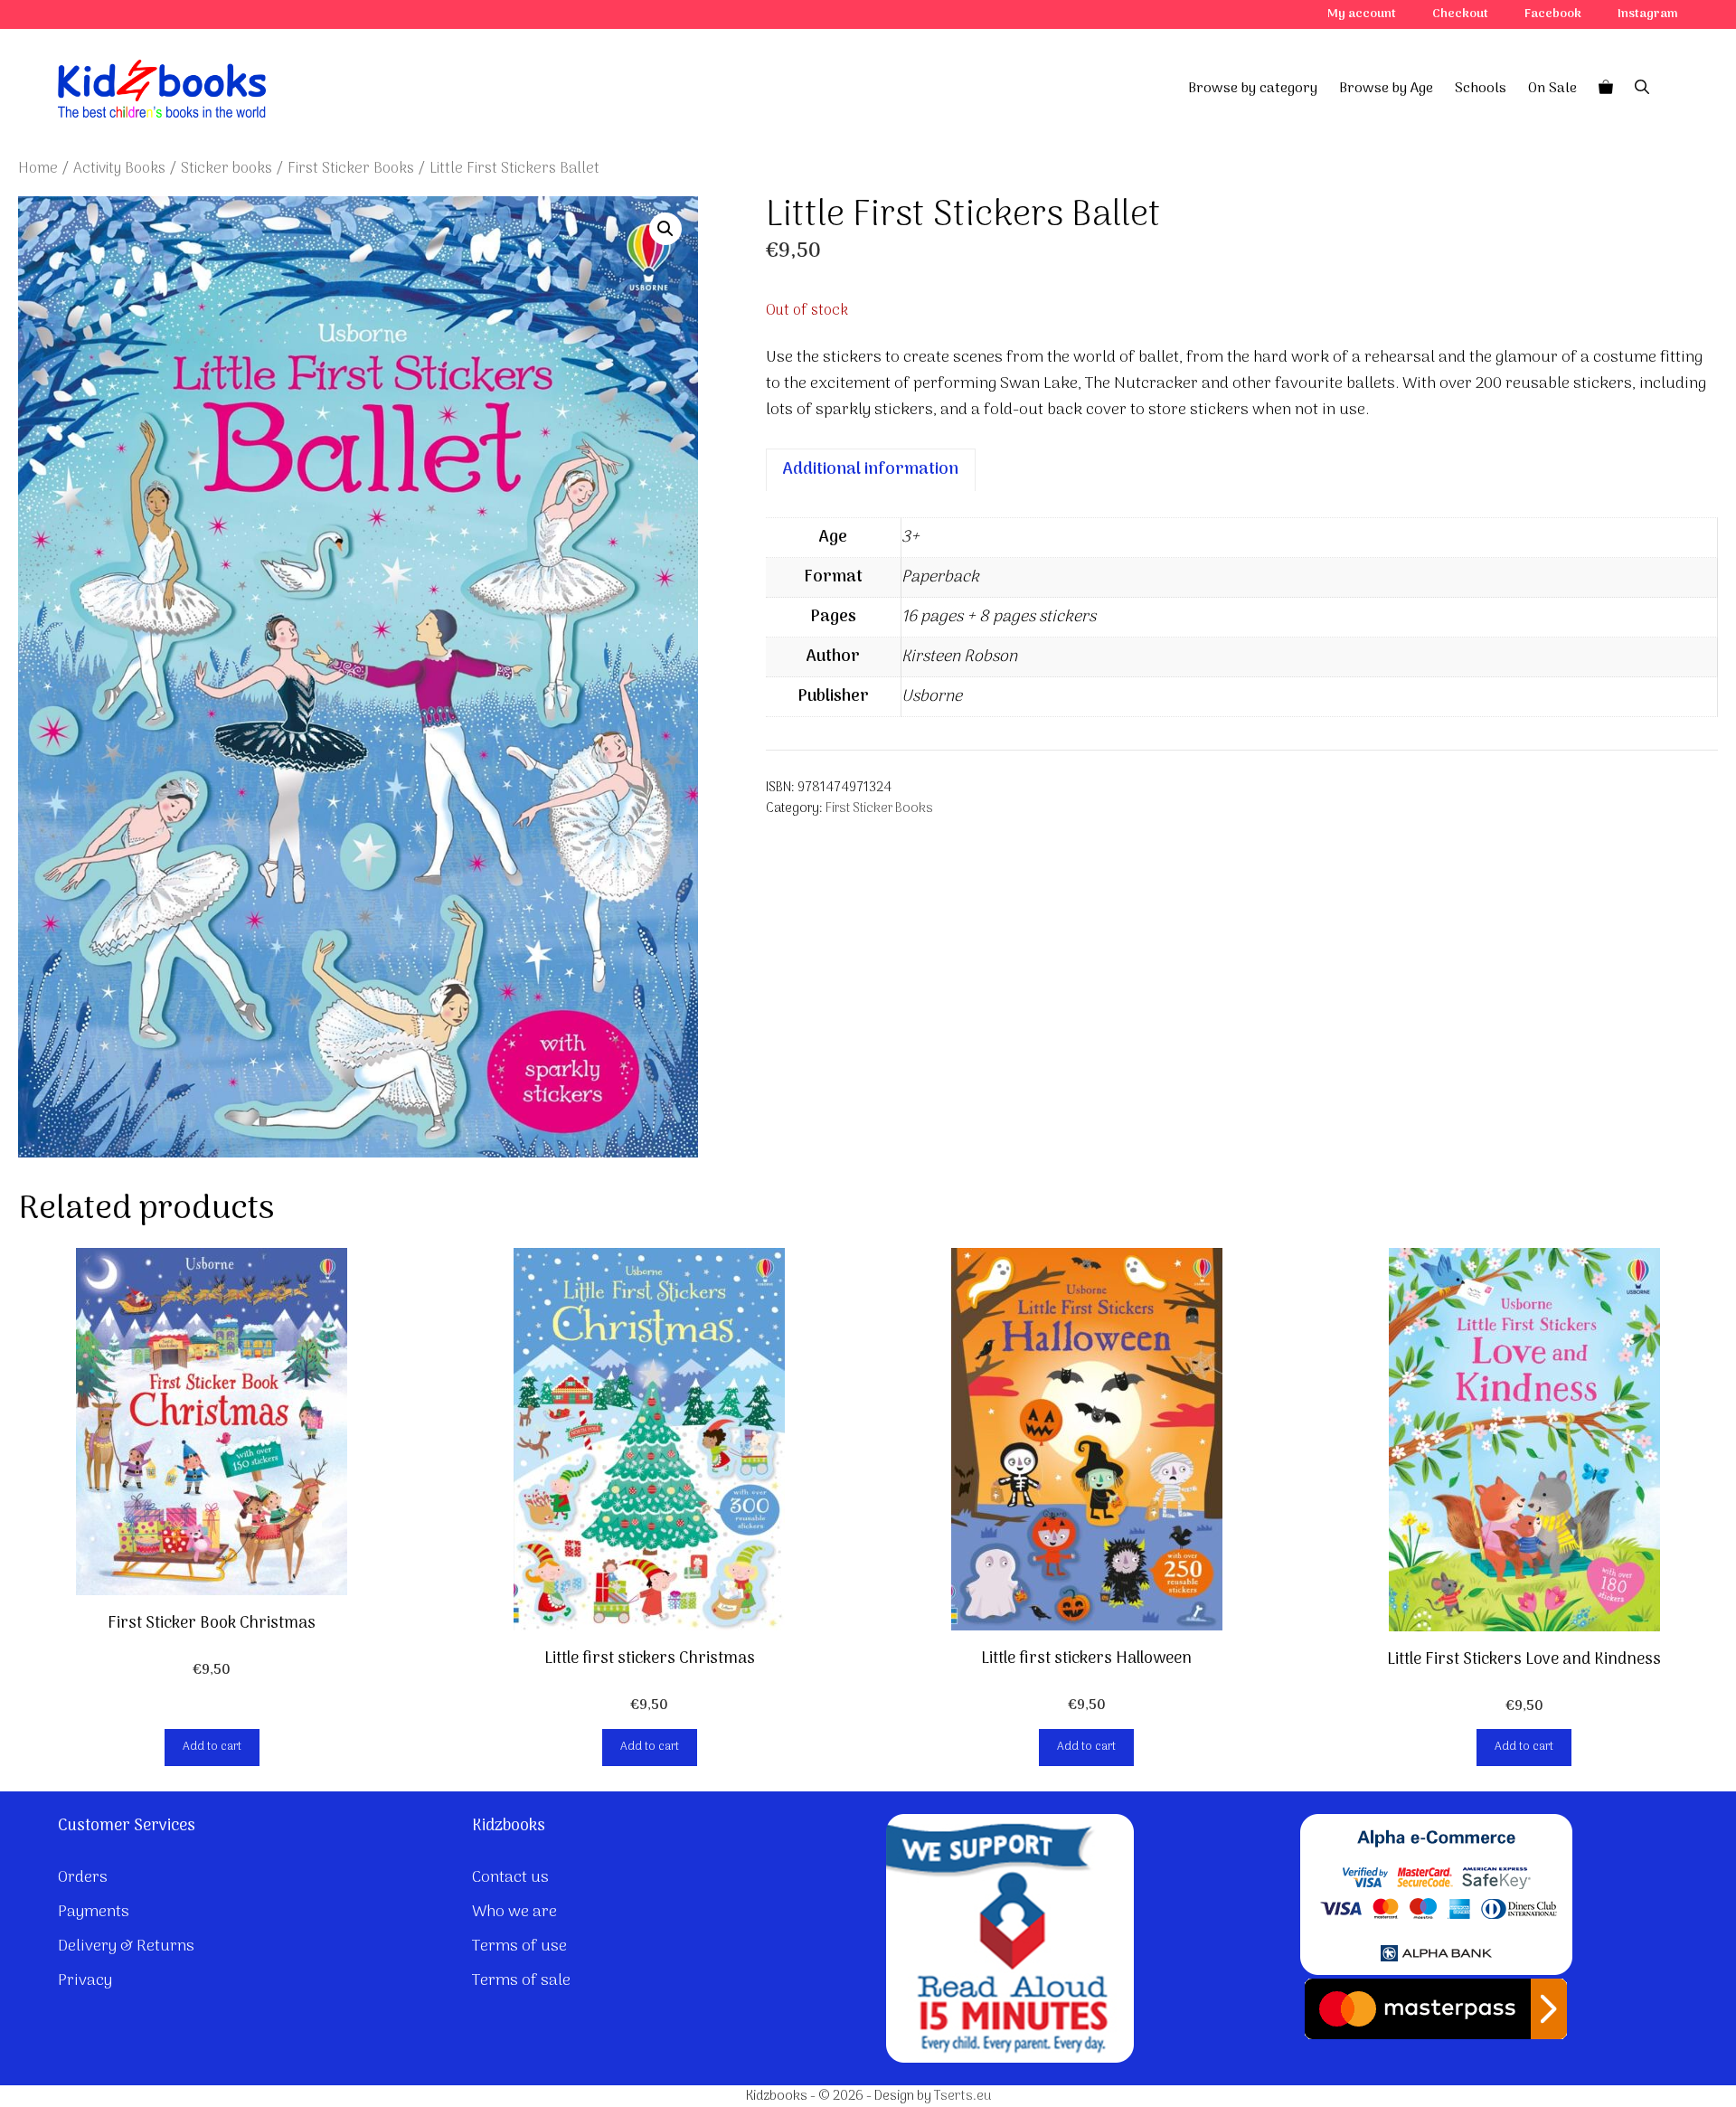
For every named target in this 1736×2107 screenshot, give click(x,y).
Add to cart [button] (212, 1747)
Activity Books (119, 169)
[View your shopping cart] (1606, 89)
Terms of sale (521, 1981)
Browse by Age (1386, 89)
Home (38, 169)
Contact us (510, 1878)
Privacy (85, 1981)
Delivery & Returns (126, 1946)
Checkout (1460, 14)
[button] (665, 229)
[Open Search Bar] (1642, 89)
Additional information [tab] (871, 470)
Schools (1481, 89)
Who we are (514, 1912)
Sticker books (226, 169)
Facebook (1553, 14)
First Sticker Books (351, 169)
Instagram (1648, 14)
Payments (94, 1912)
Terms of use (519, 1946)
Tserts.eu (962, 2096)
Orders (83, 1878)
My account (1362, 14)
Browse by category (1253, 89)
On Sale (1552, 89)
